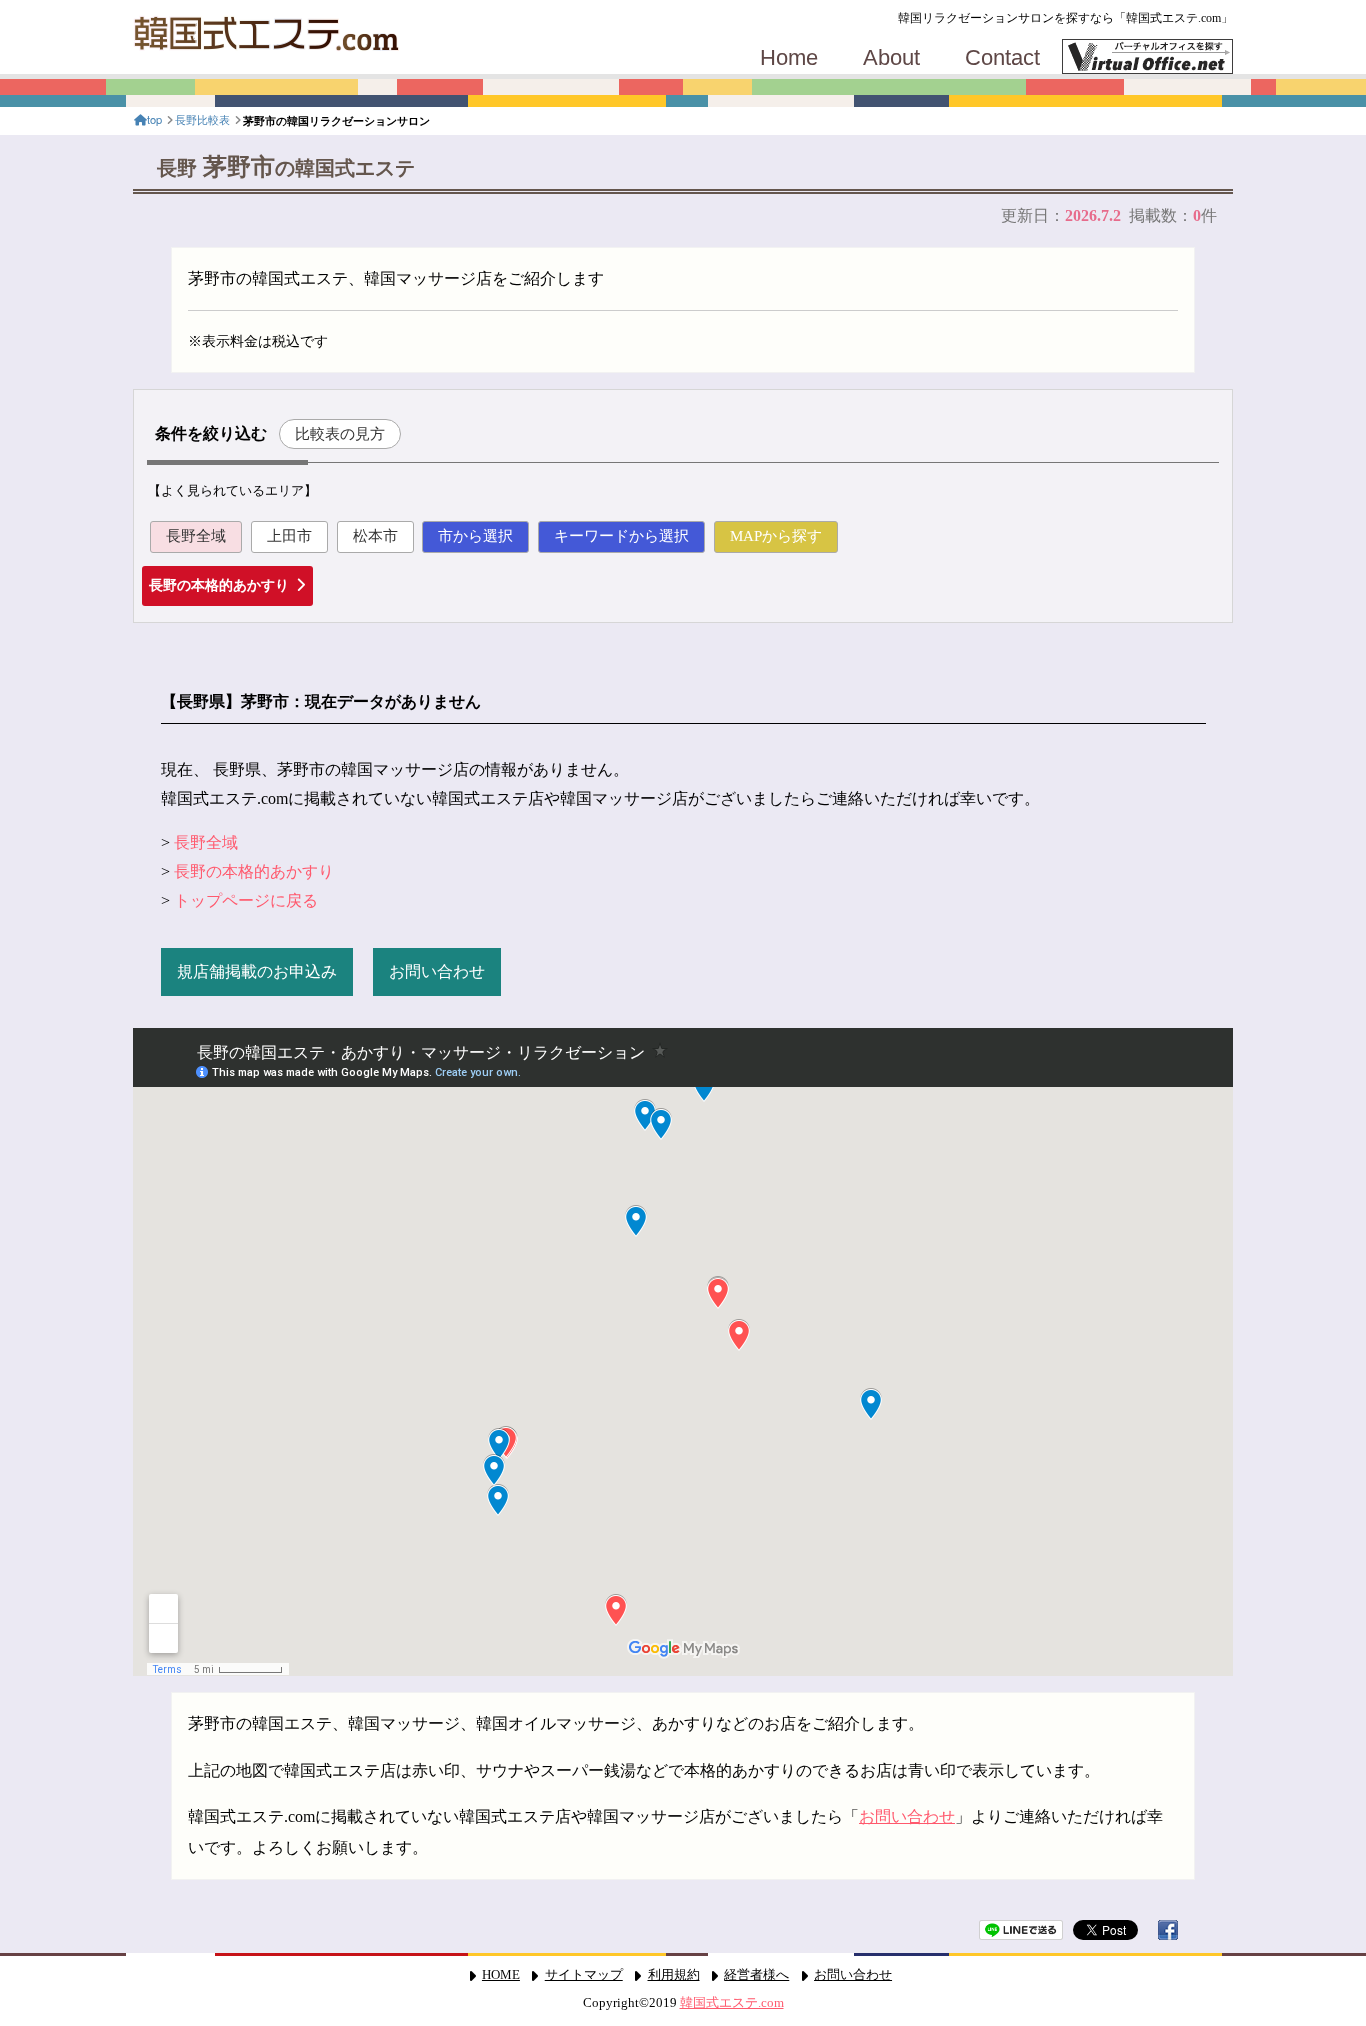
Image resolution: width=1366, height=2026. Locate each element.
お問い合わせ (437, 971)
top (154, 119)
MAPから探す (776, 536)
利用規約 (674, 1975)
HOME (501, 1975)
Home (789, 58)
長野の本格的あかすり (219, 585)
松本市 (375, 536)
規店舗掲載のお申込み (257, 971)
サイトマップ (584, 1975)
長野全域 (196, 536)
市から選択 (475, 536)
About (891, 58)
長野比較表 (202, 119)
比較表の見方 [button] (340, 433)
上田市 (289, 536)
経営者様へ (756, 1975)
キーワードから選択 (621, 536)
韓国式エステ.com (732, 2003)
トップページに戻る (246, 900)
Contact (1002, 58)
